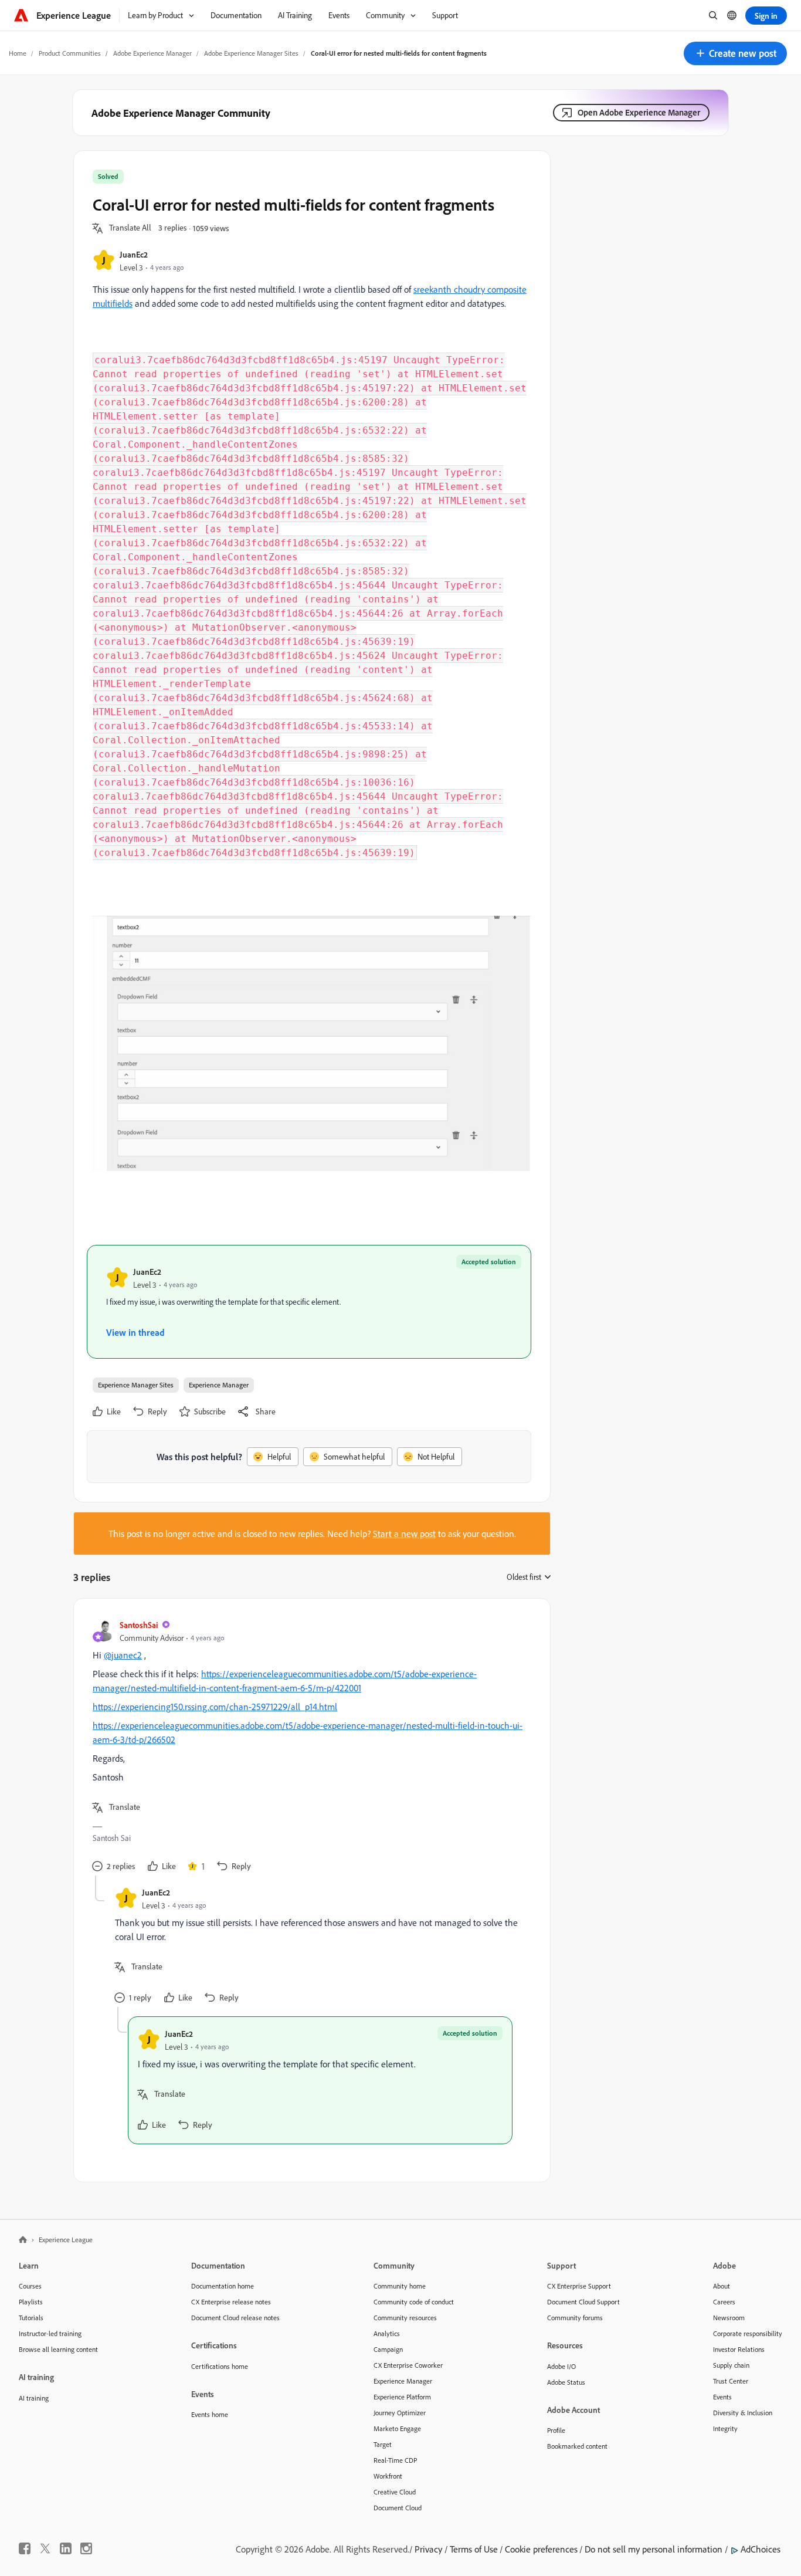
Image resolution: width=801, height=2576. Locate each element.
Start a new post (404, 1534)
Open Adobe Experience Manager (639, 112)
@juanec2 (123, 1655)
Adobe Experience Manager (152, 53)
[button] (735, 53)
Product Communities (70, 53)
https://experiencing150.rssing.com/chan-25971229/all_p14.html (215, 1707)
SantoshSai (139, 1625)
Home (18, 53)
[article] (309, 1746)
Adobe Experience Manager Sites (251, 53)
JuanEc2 (134, 254)
